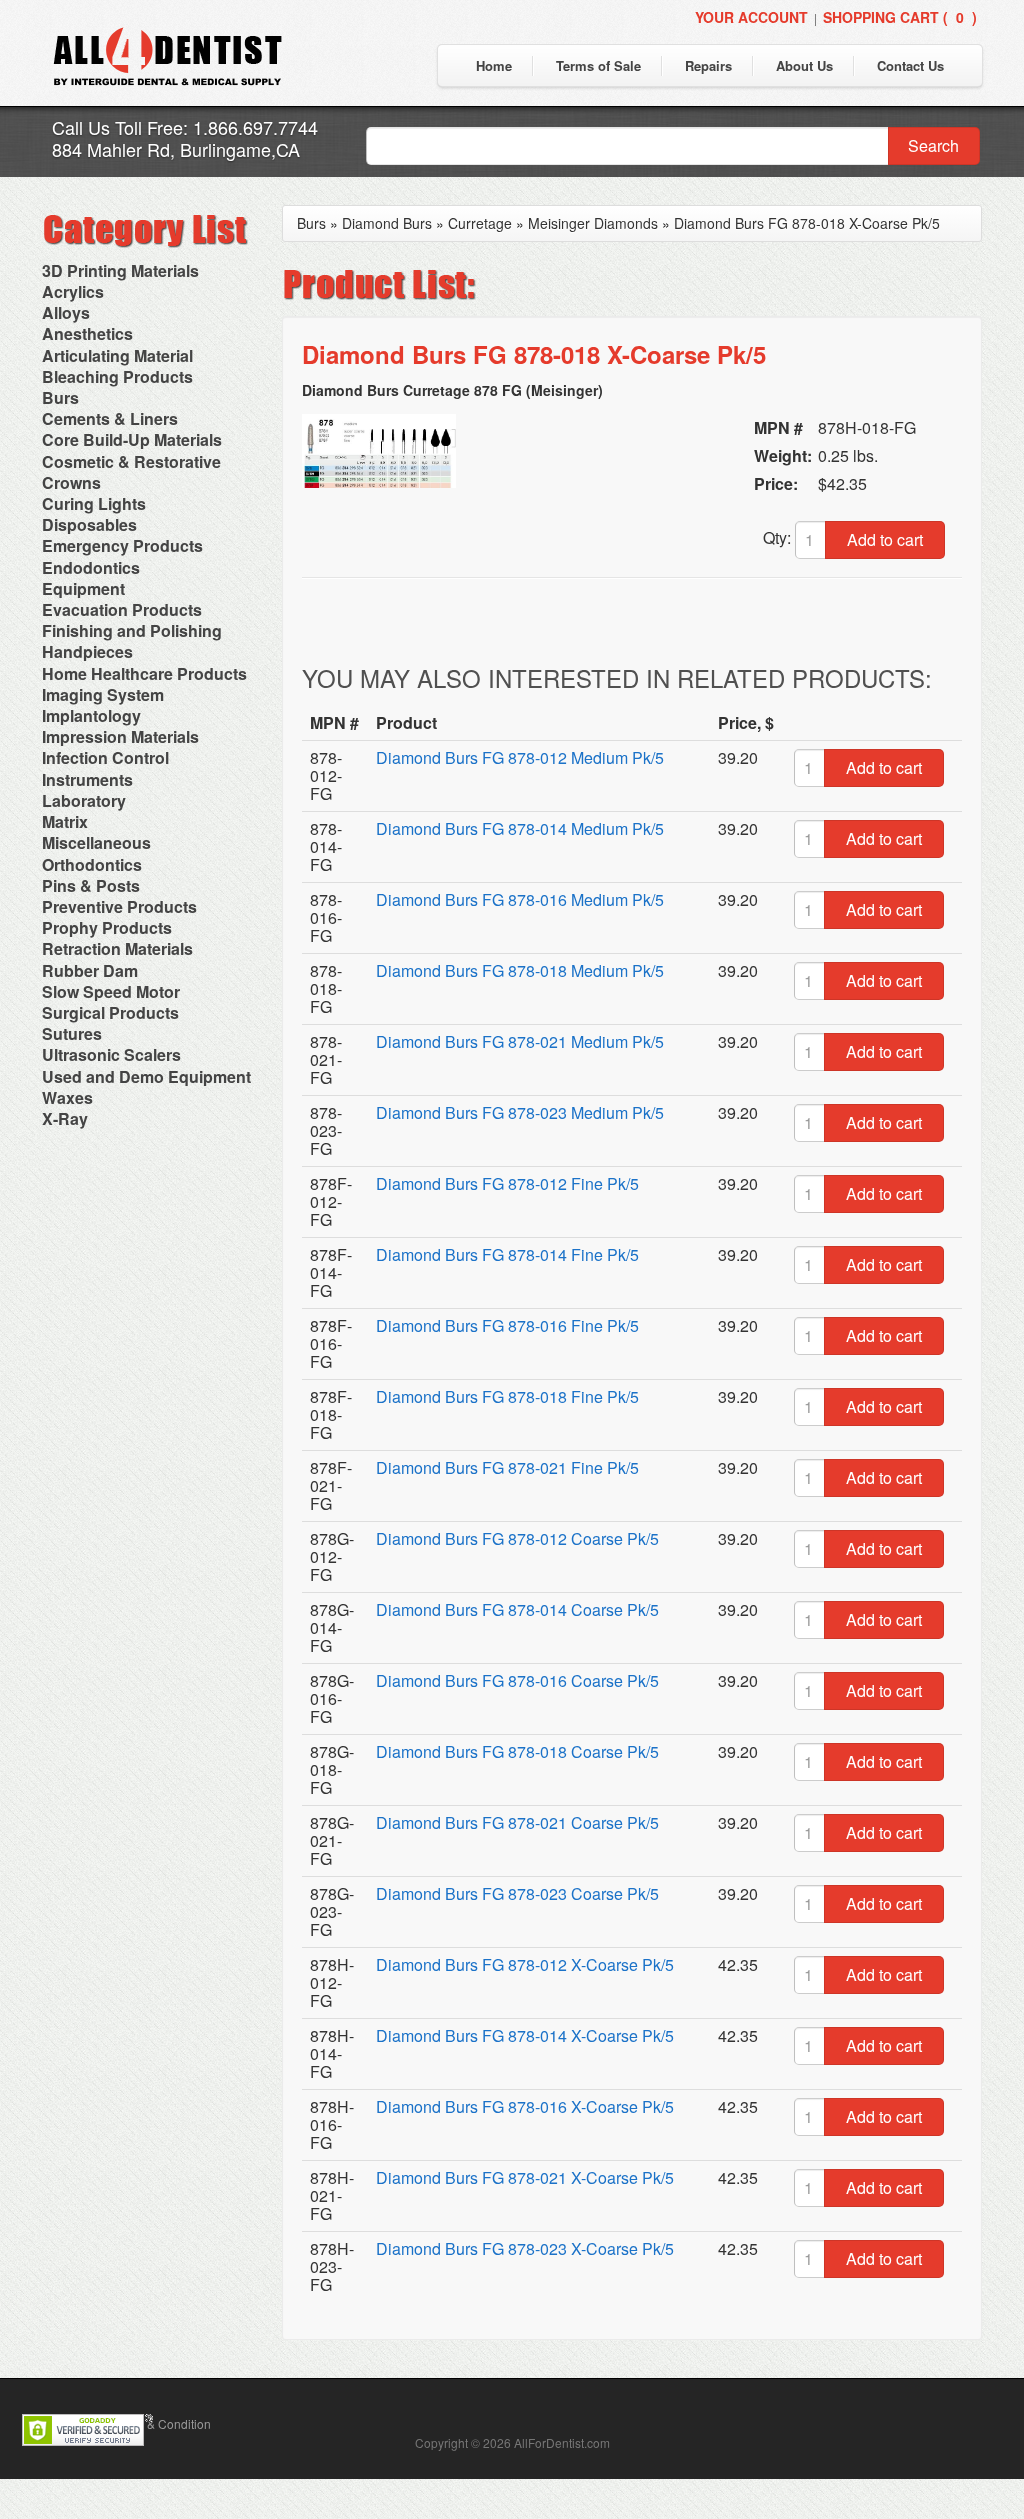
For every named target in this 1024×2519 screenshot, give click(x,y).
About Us (804, 65)
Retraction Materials (117, 948)
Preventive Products (119, 906)
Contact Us (910, 65)
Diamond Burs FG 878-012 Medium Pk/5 (520, 757)
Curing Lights (94, 503)
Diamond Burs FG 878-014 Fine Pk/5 (507, 1254)
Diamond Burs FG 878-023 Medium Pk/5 (520, 1112)
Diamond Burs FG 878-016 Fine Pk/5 (507, 1325)
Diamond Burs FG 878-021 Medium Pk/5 (520, 1041)
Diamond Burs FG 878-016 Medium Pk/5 (520, 899)
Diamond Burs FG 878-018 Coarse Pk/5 (517, 1751)
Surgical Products (110, 1012)
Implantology (91, 715)
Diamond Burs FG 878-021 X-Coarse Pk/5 (525, 2177)
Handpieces (87, 651)
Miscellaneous (96, 842)
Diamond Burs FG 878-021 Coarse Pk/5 (517, 1822)
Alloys (66, 312)
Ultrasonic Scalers (111, 1054)
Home (494, 65)
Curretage (480, 223)
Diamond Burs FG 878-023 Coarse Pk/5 (517, 1893)
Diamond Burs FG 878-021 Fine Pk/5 (507, 1467)
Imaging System (103, 694)
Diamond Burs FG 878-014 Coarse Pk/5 (517, 1609)
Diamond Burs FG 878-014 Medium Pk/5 (520, 828)
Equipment (83, 588)
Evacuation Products (122, 609)
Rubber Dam (90, 970)
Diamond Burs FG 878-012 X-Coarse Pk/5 (525, 1964)
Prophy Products (107, 927)
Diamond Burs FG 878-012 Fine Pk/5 (507, 1183)
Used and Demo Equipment (146, 1076)
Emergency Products (122, 545)
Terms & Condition (161, 2423)
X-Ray (65, 1118)
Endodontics (91, 567)
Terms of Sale (598, 65)
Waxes (67, 1097)
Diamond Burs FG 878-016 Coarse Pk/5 (517, 1680)
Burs (60, 397)
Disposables (89, 524)
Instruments (87, 779)
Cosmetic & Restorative (131, 461)
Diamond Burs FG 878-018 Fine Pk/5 (507, 1396)
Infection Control (105, 757)
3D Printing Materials (120, 270)
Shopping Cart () (900, 17)
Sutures (72, 1033)
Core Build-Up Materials (132, 439)
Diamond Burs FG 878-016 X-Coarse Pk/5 (525, 2106)
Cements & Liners (110, 418)
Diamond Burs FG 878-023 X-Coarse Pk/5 (525, 2248)
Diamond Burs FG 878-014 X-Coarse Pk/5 (525, 2035)
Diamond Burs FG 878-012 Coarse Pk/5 (517, 1538)
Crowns (71, 482)
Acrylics (73, 291)
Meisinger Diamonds (593, 223)
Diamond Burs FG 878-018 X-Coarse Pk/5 (807, 223)
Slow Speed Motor (111, 991)
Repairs (708, 65)
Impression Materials (120, 736)
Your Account (751, 17)
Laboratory (84, 800)
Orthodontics (92, 864)
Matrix (65, 821)
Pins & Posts (91, 885)
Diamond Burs (387, 223)
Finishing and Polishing (132, 630)
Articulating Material (117, 355)
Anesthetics (87, 333)
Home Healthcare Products (144, 673)
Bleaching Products (117, 376)
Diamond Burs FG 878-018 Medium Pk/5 (520, 970)
